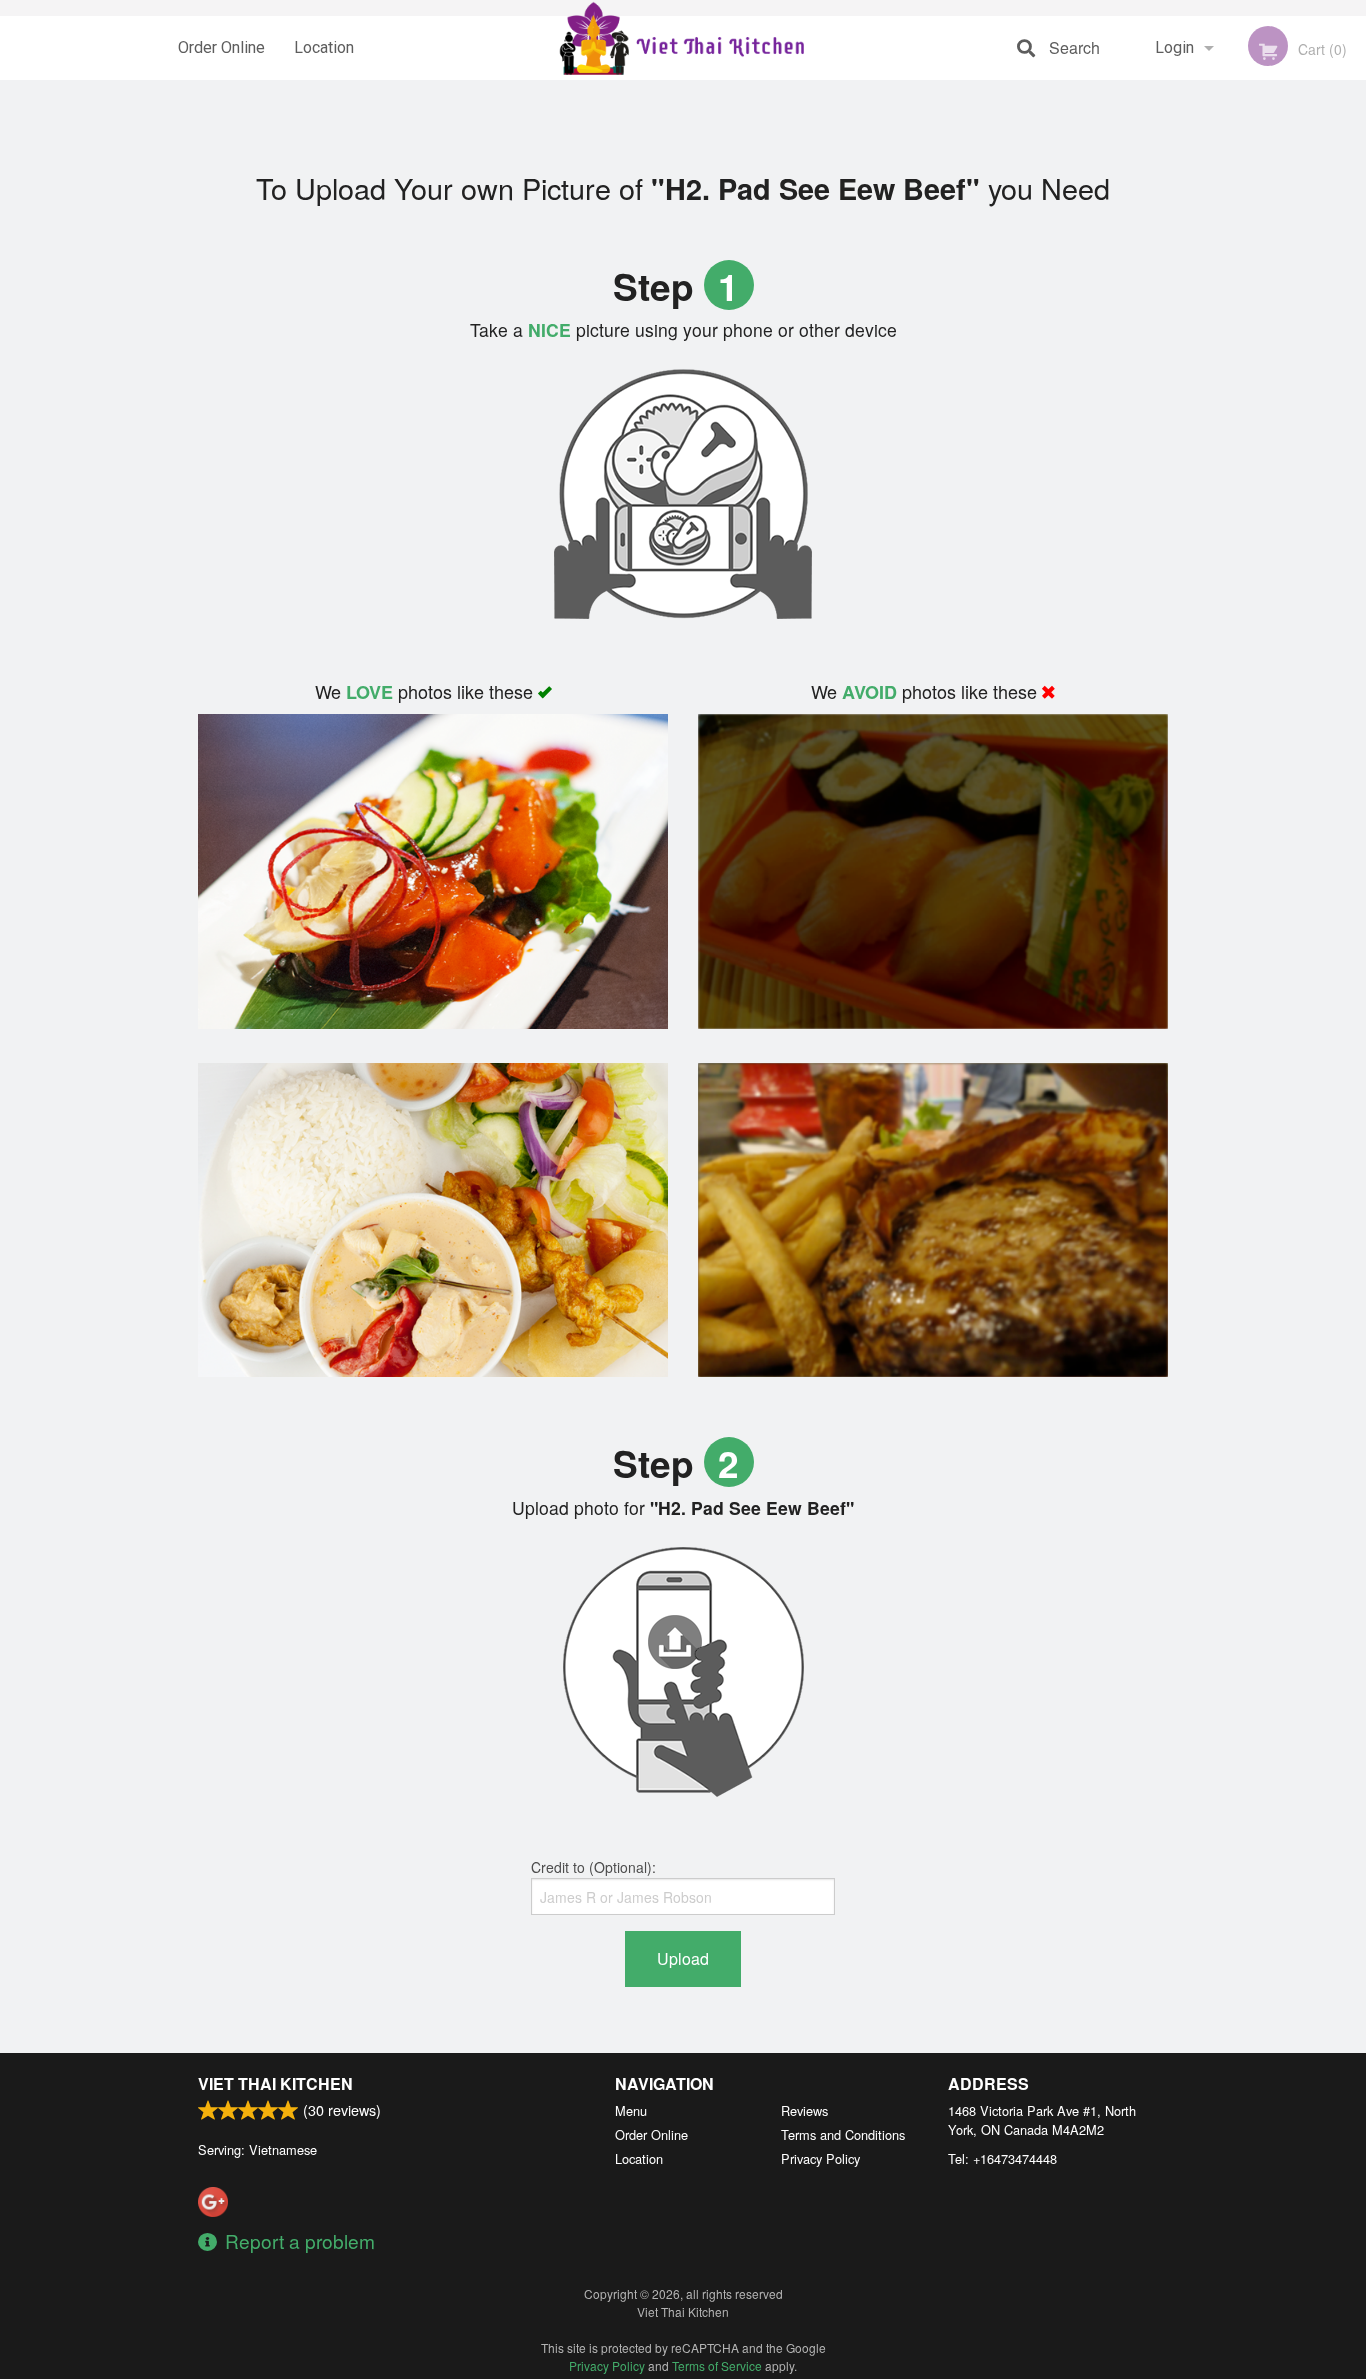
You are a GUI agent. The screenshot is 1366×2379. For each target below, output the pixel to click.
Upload (683, 1958)
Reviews (804, 2110)
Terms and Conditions (843, 2134)
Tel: (1002, 2158)
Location (324, 47)
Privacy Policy (820, 2158)
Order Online (221, 47)
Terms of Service (717, 2365)
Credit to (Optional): (593, 1867)
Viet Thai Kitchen (275, 2083)
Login (1174, 47)
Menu (631, 2110)
